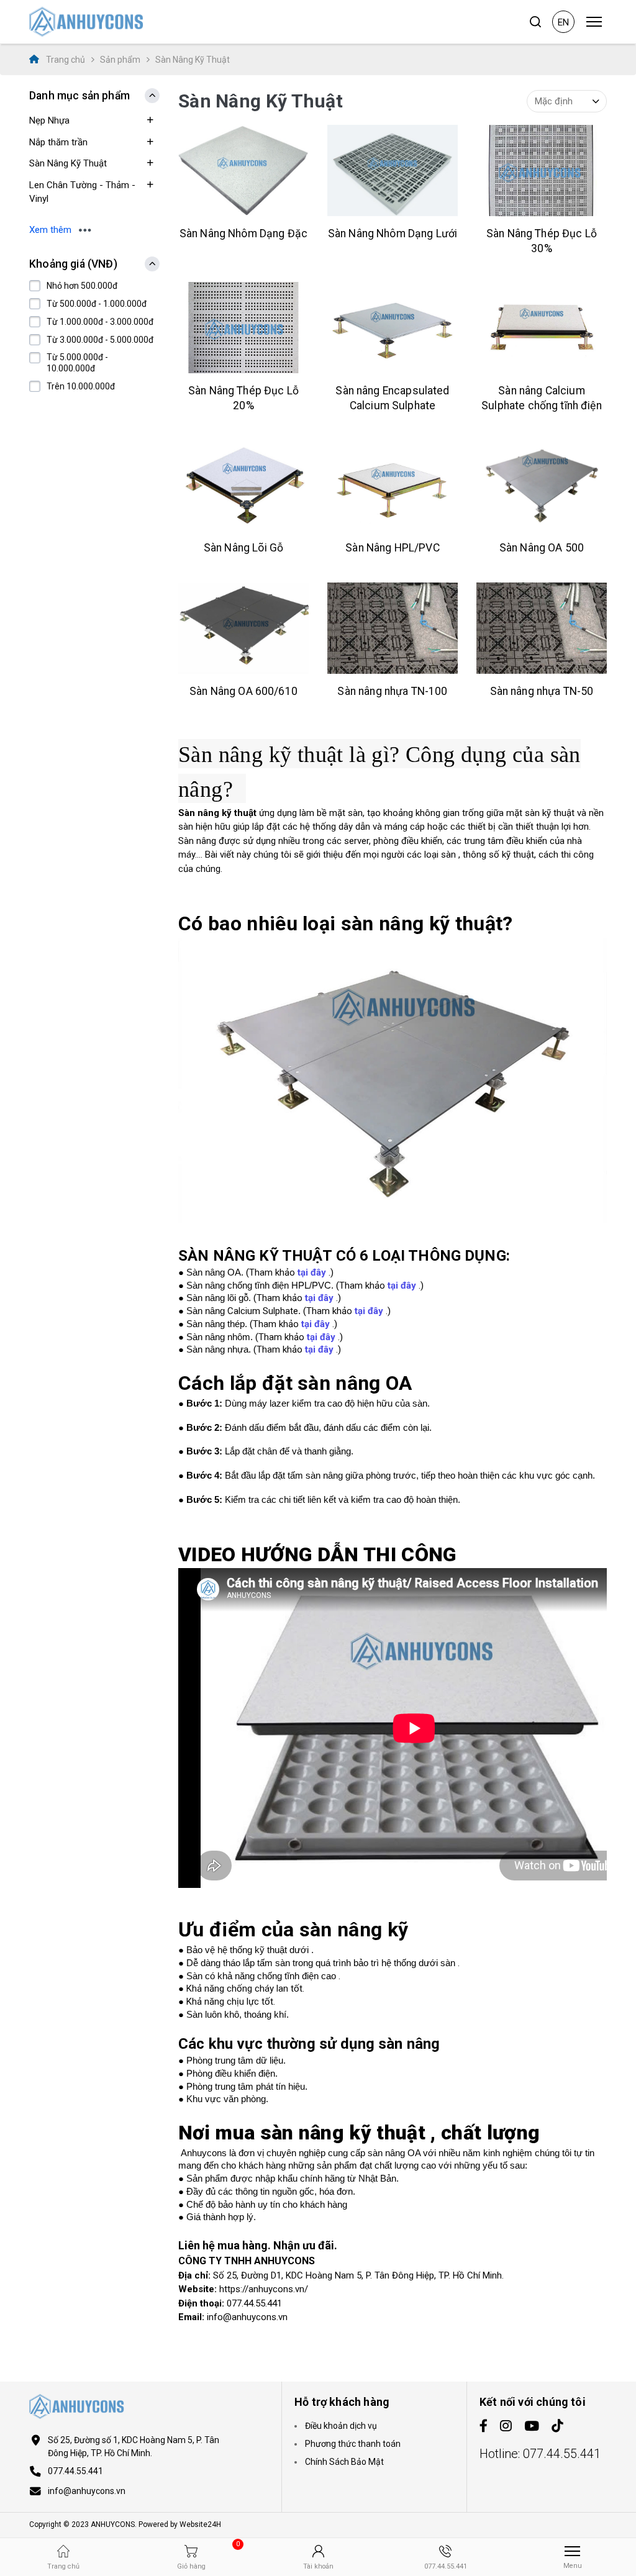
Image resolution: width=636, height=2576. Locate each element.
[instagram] (506, 2427)
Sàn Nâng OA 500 (542, 548)
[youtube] (532, 2427)
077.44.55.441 (75, 2471)
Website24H (200, 2524)
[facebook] (484, 2427)
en (563, 22)
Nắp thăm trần (58, 142)
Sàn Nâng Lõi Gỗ (243, 548)
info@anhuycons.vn (87, 2491)
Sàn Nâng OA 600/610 (243, 691)
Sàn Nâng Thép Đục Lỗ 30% (542, 241)
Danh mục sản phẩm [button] (79, 96)
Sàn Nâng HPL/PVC (392, 548)
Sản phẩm (120, 60)
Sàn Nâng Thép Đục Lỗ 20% (243, 398)
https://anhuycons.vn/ (264, 2289)
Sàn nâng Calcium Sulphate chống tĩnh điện (542, 398)
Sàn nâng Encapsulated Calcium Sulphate (392, 398)
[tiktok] (557, 2427)
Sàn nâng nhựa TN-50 (542, 691)
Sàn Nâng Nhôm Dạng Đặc (243, 234)
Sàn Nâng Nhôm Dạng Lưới (393, 234)
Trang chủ (65, 60)
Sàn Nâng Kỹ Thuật (68, 163)
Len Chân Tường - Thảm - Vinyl (82, 192)
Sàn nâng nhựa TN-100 (392, 691)
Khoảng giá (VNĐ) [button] (73, 264)
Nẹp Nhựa (49, 120)
